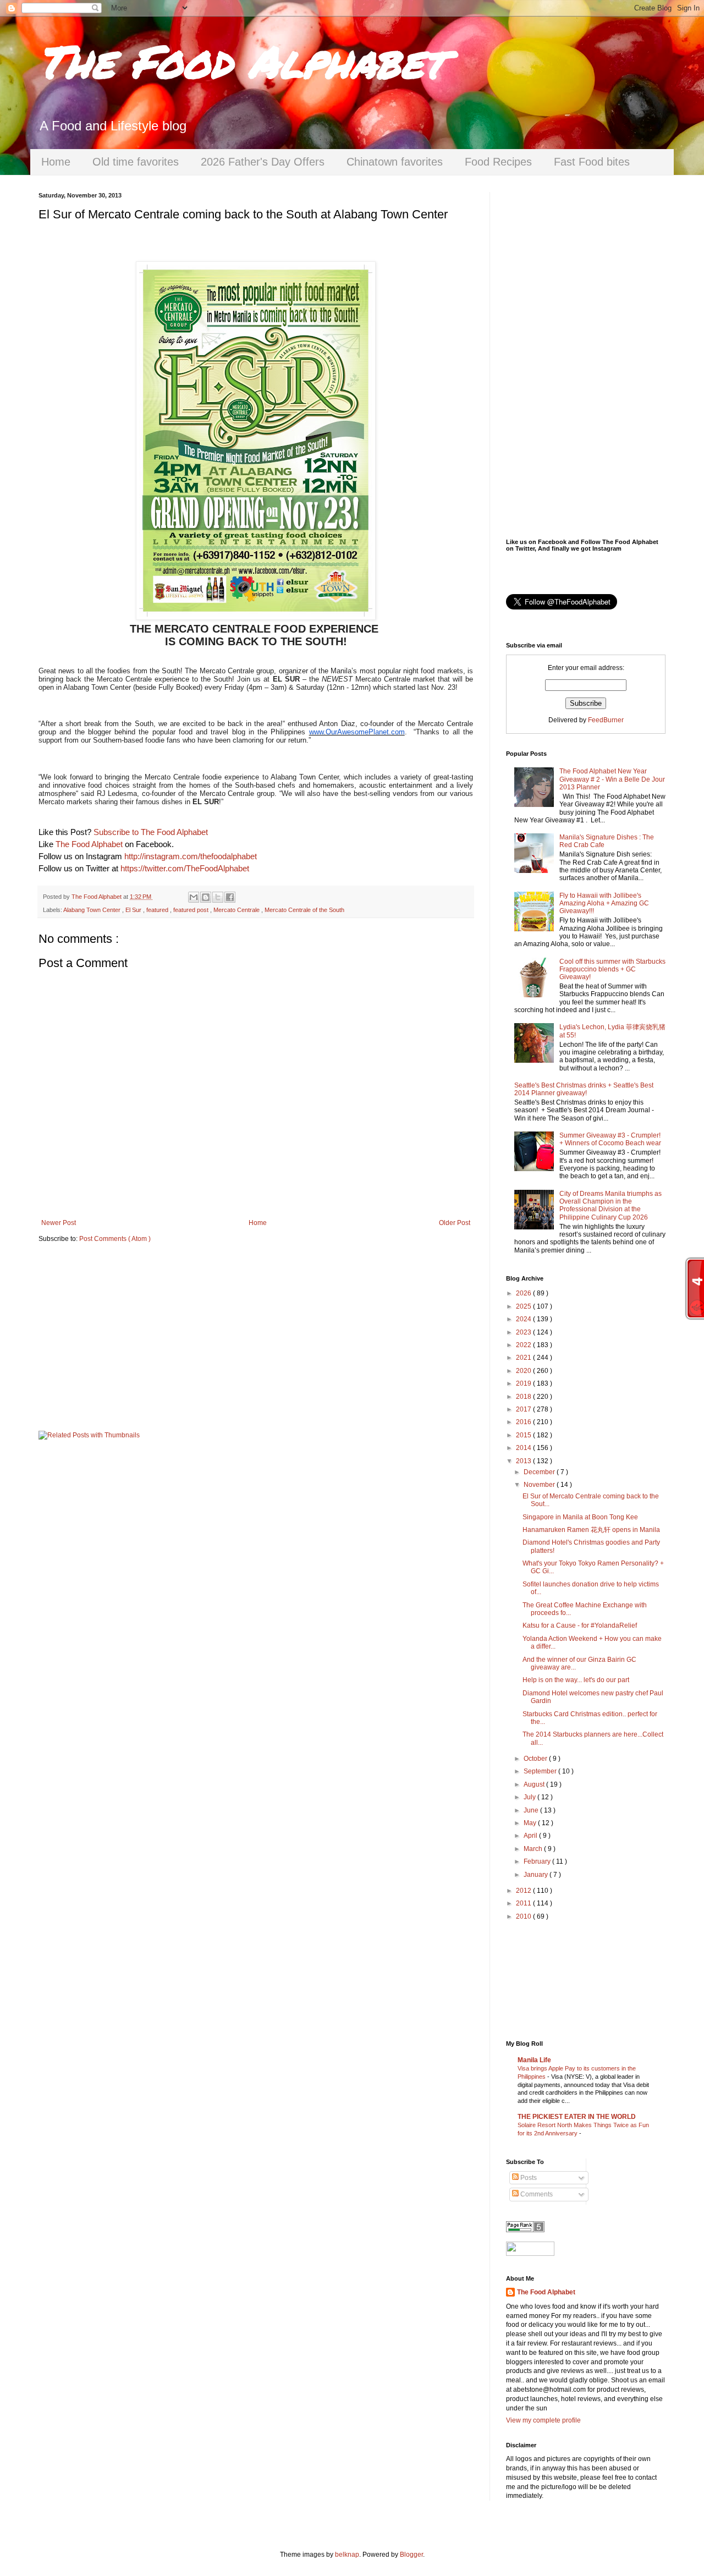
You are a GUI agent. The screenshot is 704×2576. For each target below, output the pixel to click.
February (538, 1861)
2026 (524, 1293)
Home (56, 162)
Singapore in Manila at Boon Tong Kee (580, 1517)
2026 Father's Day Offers (263, 162)
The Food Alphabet (241, 61)
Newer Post (59, 1223)
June (532, 1810)
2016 (524, 1422)
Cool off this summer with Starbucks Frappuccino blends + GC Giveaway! (612, 970)
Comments (536, 2194)
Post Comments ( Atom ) (115, 1239)
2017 (524, 1409)
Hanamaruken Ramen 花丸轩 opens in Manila (591, 1530)
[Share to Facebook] (230, 897)
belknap (347, 2555)
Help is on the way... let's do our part (576, 1680)
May (531, 1823)
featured (158, 910)
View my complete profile (543, 2420)
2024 (524, 1319)
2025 (524, 1306)
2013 (524, 1461)
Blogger (411, 2555)
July (530, 1797)
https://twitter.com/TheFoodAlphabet (185, 869)
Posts (528, 2178)
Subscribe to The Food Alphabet (151, 832)
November (540, 1485)
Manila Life (534, 2060)
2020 (524, 1371)
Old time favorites (136, 162)
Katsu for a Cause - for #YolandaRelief (580, 1625)
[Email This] (194, 897)
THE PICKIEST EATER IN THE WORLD (577, 2117)
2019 (524, 1383)
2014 (524, 1448)
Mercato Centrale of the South (304, 910)
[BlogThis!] (206, 897)
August (535, 1784)
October (536, 1759)
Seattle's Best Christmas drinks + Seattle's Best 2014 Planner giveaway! (584, 1089)
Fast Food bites (592, 162)
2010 (524, 1916)
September (541, 1771)
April (531, 1836)
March (534, 1849)
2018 (524, 1397)
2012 (524, 1891)
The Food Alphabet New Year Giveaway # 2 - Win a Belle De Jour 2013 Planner (612, 779)
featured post (192, 910)
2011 (524, 1903)
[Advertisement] (256, 1337)
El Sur (134, 910)
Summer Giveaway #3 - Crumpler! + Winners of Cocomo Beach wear (610, 1139)
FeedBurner (606, 720)
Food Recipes (498, 162)
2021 (524, 1358)
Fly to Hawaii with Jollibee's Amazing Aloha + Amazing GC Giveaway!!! (604, 903)
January (537, 1875)
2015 (524, 1435)
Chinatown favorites (395, 162)
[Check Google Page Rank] (525, 2230)
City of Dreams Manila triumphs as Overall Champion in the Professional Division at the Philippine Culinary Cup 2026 (610, 1205)
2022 (524, 1345)
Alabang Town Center (93, 910)
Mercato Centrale (237, 910)
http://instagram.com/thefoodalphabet (191, 856)
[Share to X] (218, 897)
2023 (524, 1332)
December (540, 1472)
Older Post (455, 1223)
